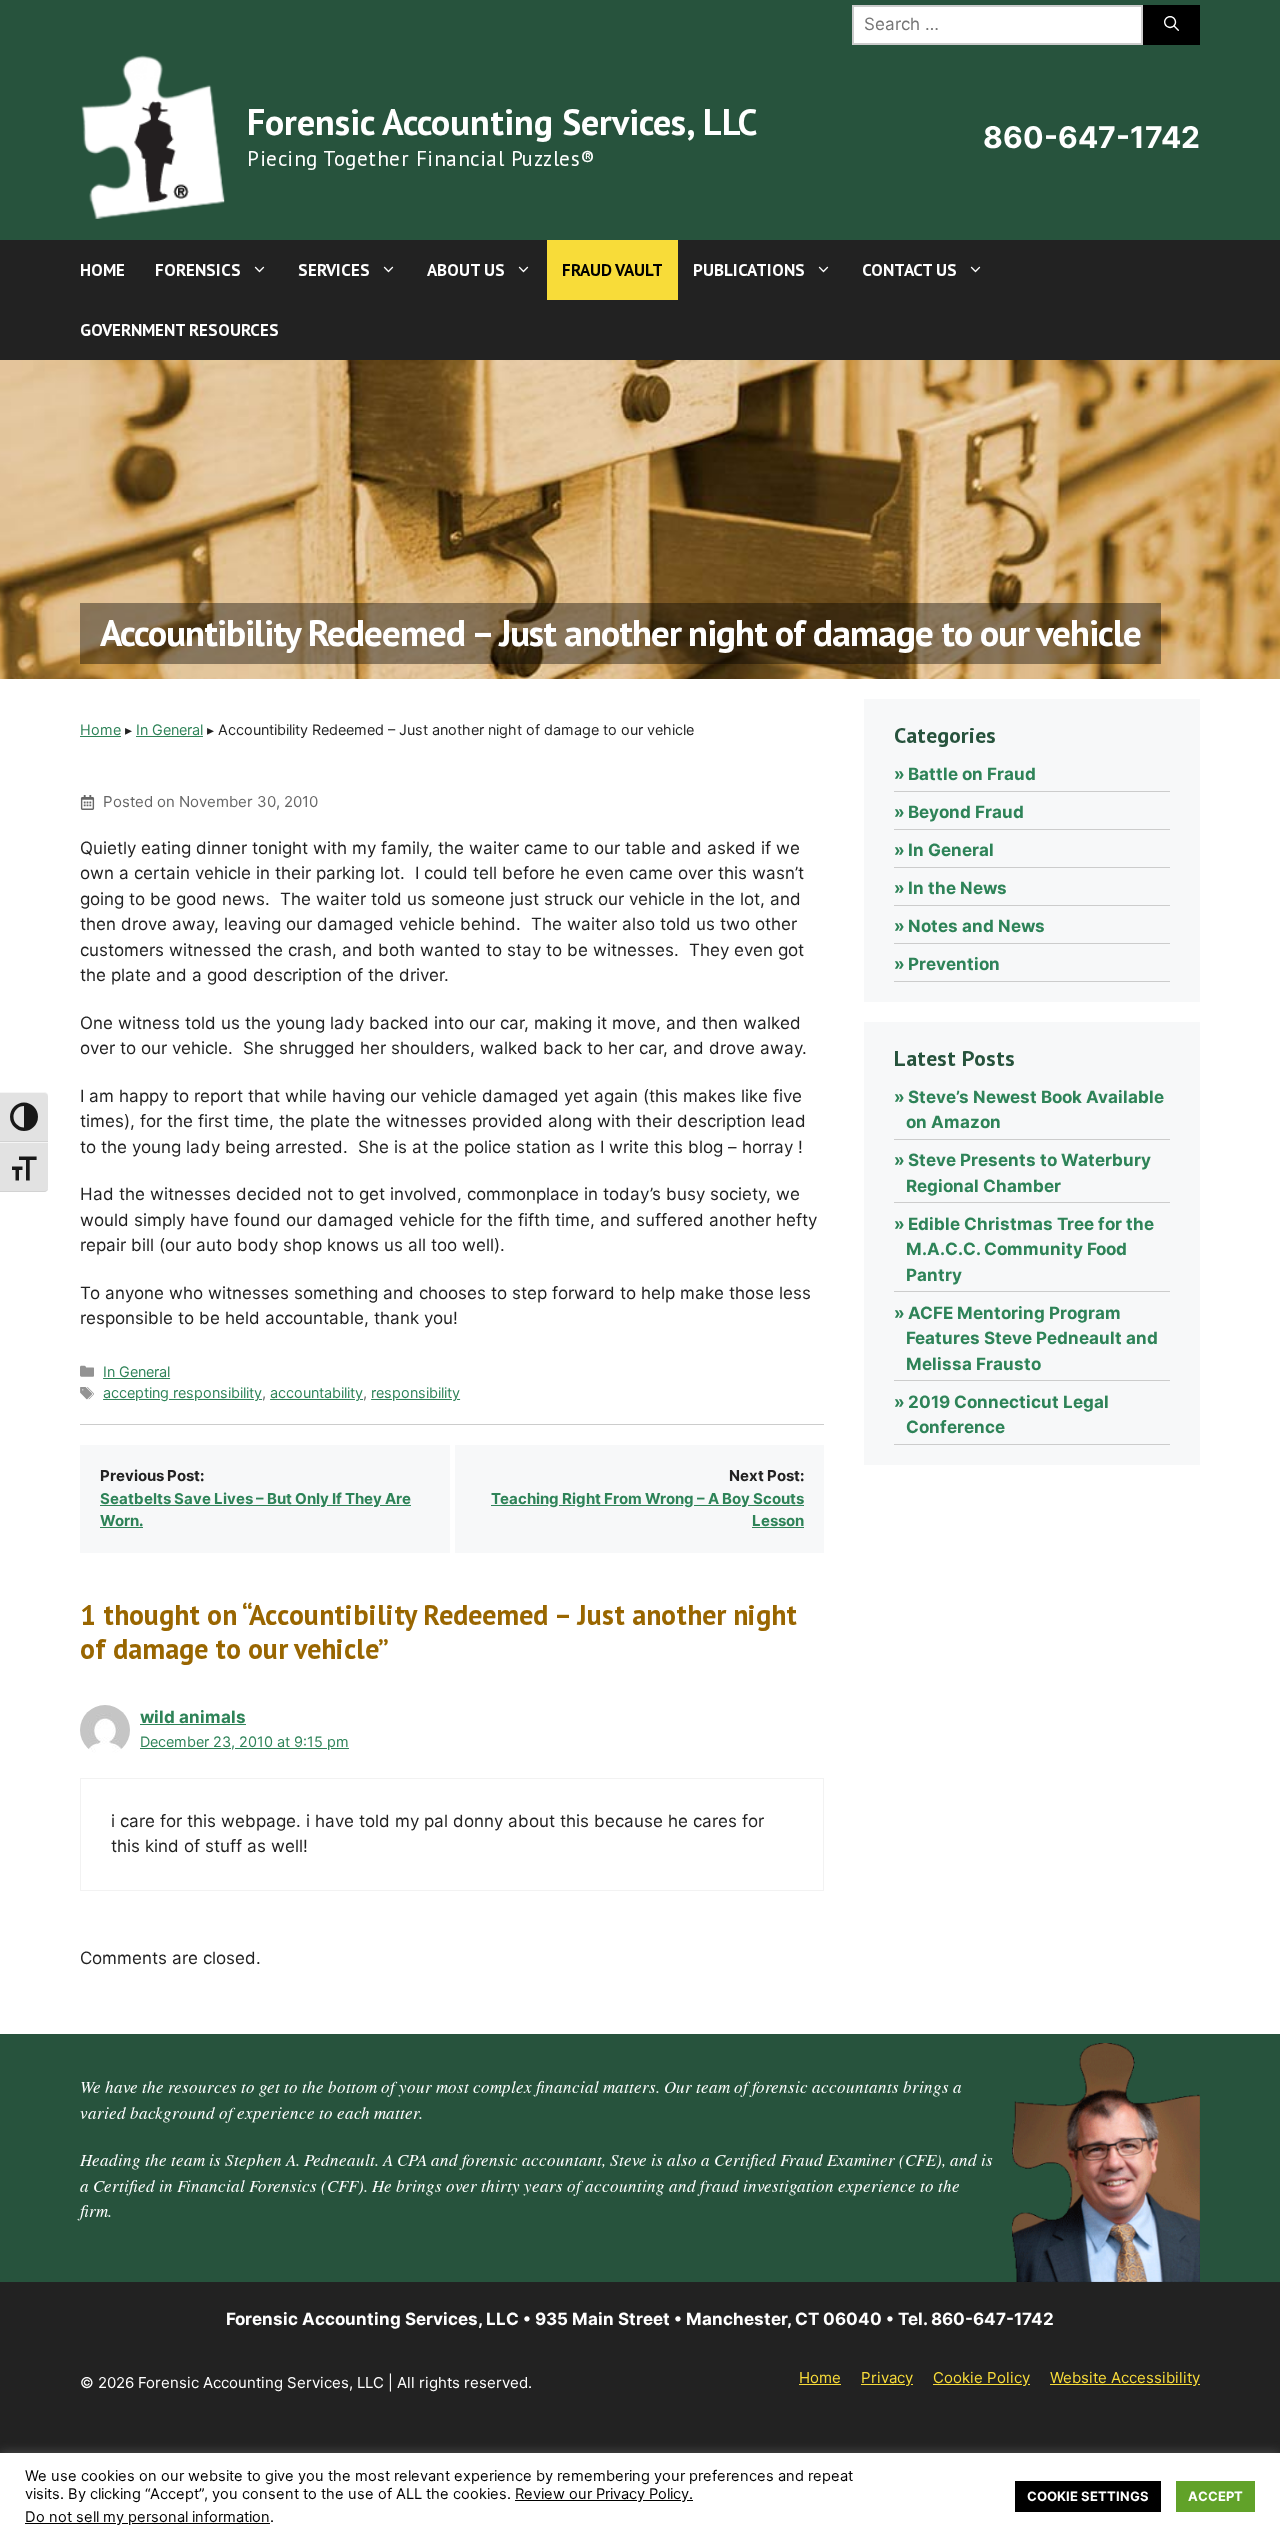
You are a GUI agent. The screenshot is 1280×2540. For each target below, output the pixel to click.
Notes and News (976, 926)
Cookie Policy (981, 2377)
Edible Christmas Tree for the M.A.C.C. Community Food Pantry (1030, 1249)
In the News (957, 888)
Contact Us (909, 270)
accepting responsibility (182, 1392)
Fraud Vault (612, 270)
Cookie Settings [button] (1088, 2496)
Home (102, 270)
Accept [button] (1215, 2496)
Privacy (887, 2377)
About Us (466, 270)
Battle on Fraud (972, 774)
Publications (749, 270)
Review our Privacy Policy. (604, 2494)
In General (169, 729)
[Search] (1171, 25)
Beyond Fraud (966, 812)
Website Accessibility (1125, 2377)
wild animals (193, 1717)
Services (334, 270)
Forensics (198, 270)
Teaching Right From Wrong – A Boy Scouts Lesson (647, 1510)
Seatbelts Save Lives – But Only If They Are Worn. (255, 1510)
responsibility (415, 1392)
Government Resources (179, 330)
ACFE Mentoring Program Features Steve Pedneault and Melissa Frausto (1032, 1338)
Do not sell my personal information (147, 2517)
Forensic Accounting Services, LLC (502, 121)
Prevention (954, 964)
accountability (316, 1392)
